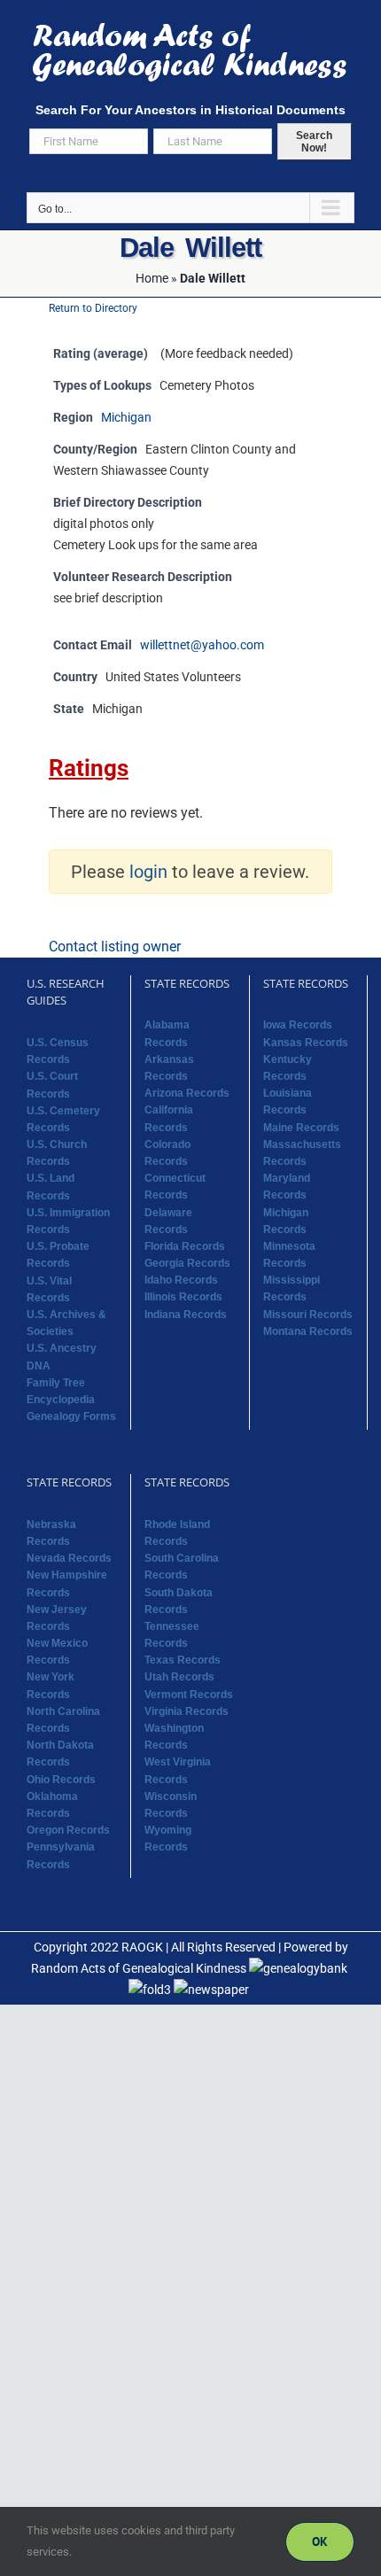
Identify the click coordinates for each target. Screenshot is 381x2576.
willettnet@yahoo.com (202, 645)
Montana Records (308, 1331)
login (148, 872)
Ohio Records (61, 1780)
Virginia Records (187, 1711)
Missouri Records (308, 1315)
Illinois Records (183, 1297)
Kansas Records (306, 1043)
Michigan (126, 418)
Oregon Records (68, 1830)
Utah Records (179, 1677)
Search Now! (314, 142)
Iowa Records (298, 1025)
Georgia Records (187, 1263)
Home (152, 278)
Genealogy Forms (71, 1416)
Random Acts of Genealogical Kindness (139, 1968)
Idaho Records (181, 1280)
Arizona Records (187, 1093)
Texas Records (183, 1660)
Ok (320, 2541)
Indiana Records (186, 1315)
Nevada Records (69, 1558)
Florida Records (185, 1246)
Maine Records (301, 1128)
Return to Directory (93, 308)
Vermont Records (189, 1695)
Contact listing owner (115, 947)
